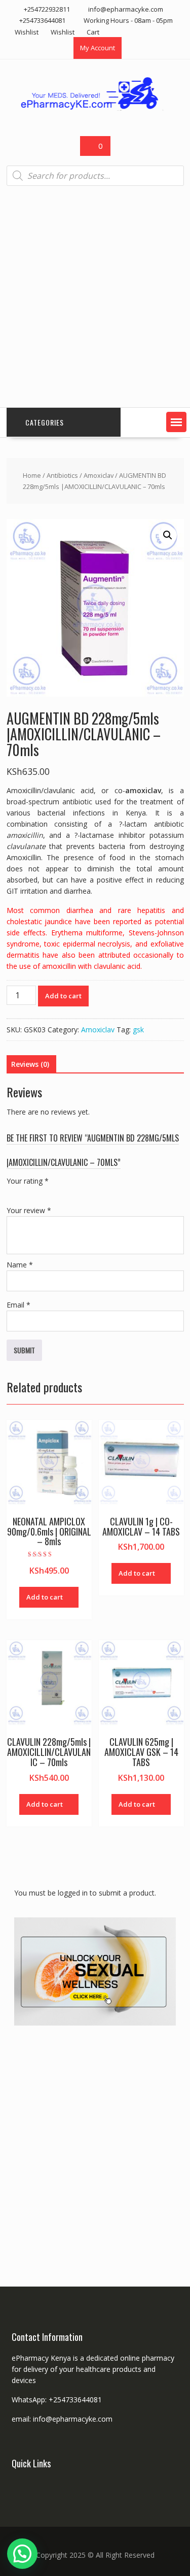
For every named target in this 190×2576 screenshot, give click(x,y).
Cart (93, 32)
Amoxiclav (99, 475)
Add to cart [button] (45, 1597)
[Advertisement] (95, 297)
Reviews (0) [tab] (30, 1064)
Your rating (28, 1181)
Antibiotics (62, 475)
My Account (98, 48)
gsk (138, 1030)
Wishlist (27, 32)
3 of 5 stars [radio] (41, 1193)
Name (20, 1265)
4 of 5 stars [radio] (55, 1193)
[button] (176, 422)
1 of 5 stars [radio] (13, 1193)
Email (18, 1305)
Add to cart (63, 996)
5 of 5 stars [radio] (69, 1193)
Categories (45, 422)
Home (32, 475)
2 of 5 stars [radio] (27, 1193)
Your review (29, 1210)
